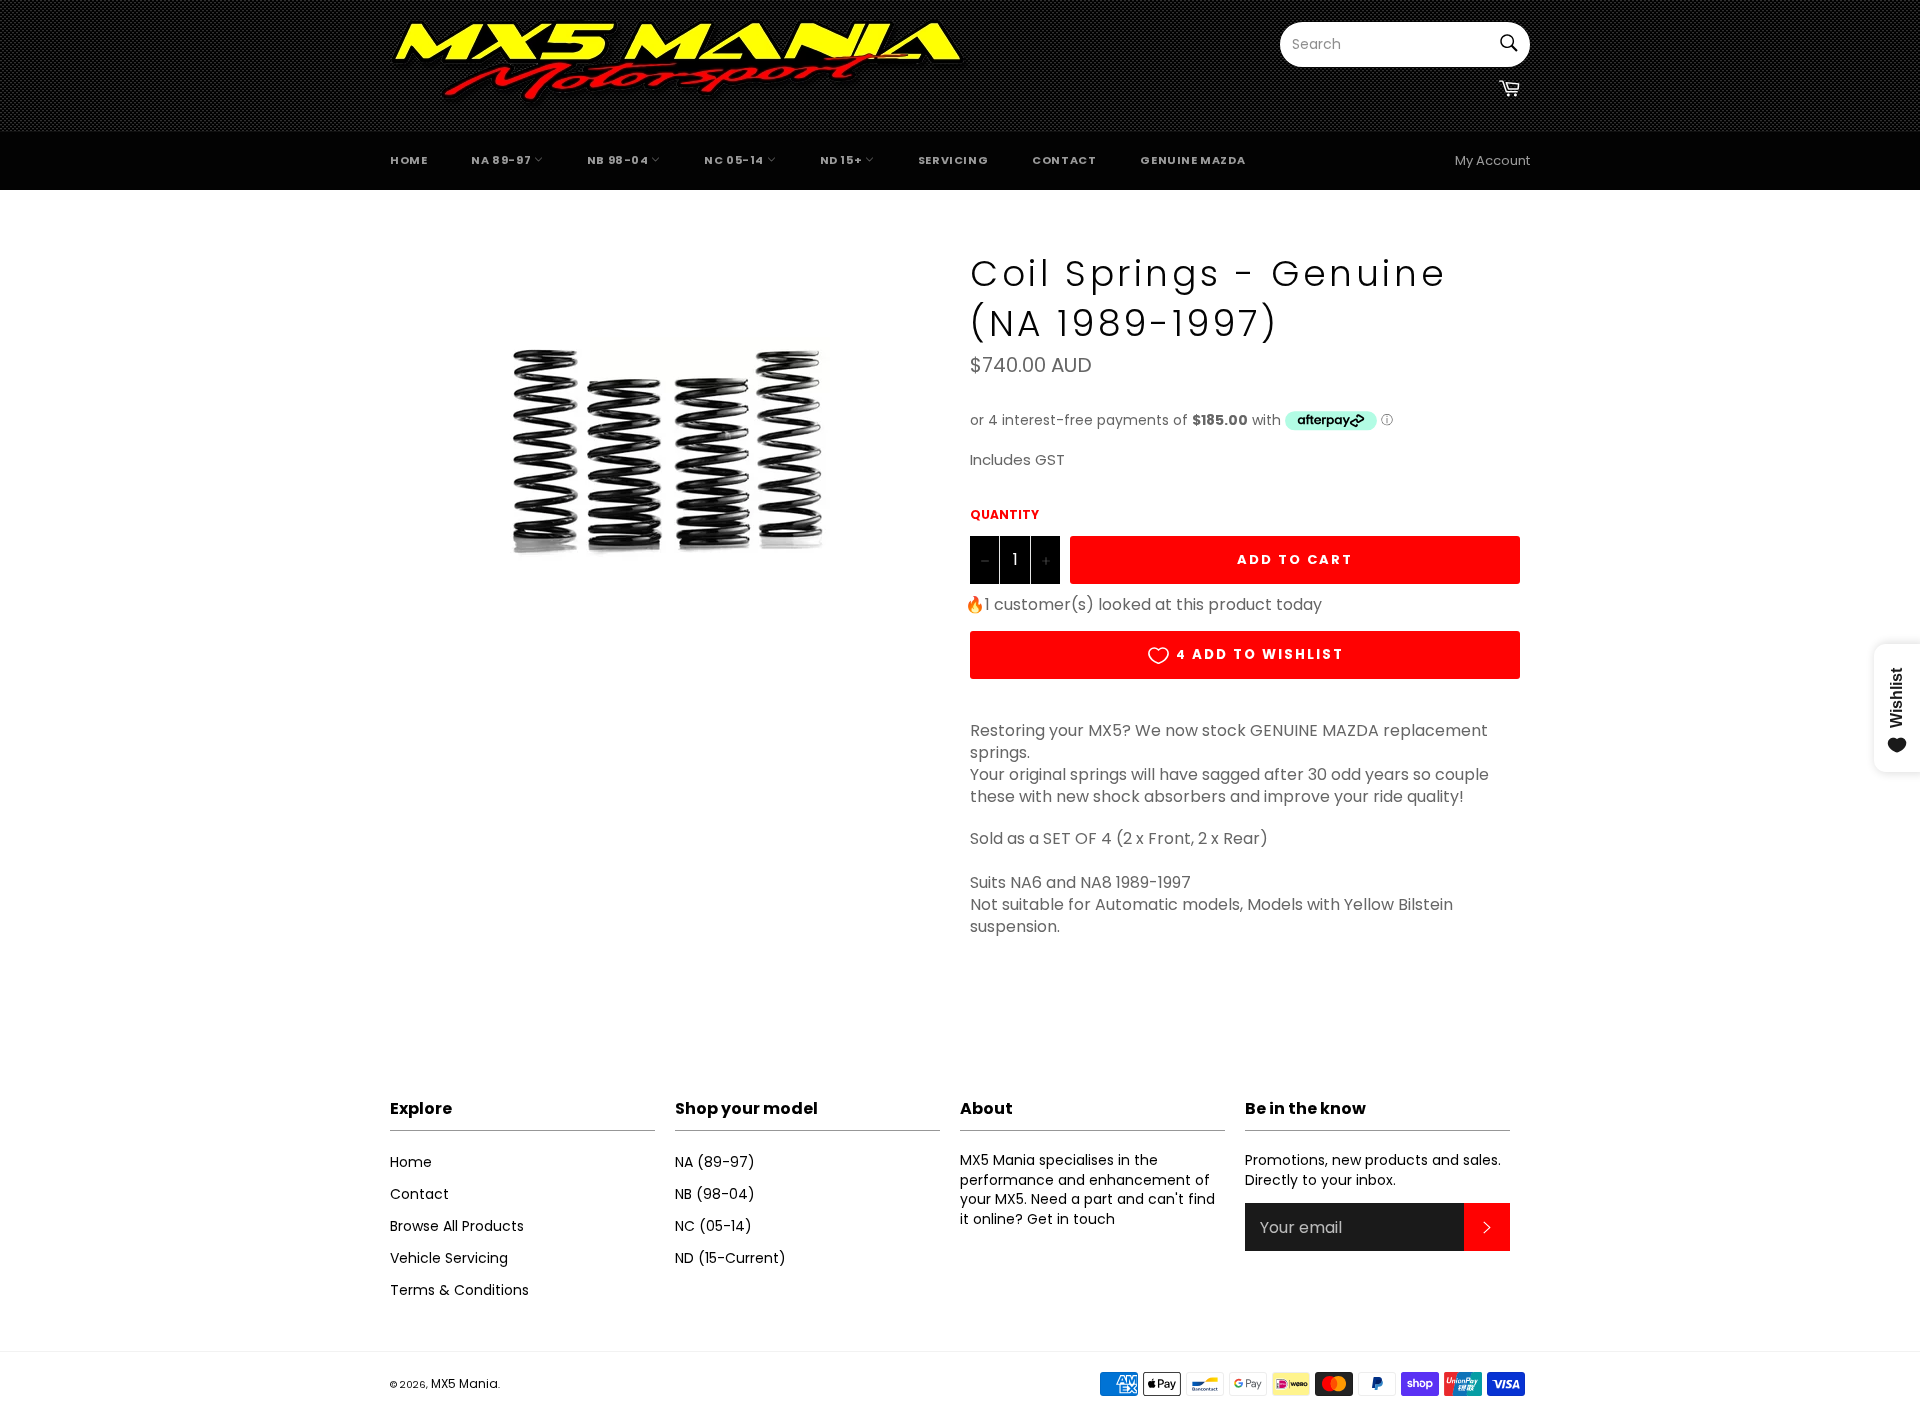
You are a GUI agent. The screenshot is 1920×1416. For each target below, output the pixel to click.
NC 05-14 (735, 160)
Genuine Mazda (1192, 160)
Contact (1064, 160)
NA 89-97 (502, 160)
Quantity (1004, 515)
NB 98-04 (619, 160)
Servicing (953, 160)
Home (408, 160)
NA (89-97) (715, 1162)
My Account (1492, 160)
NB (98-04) (715, 1194)
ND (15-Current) (730, 1258)
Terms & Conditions (459, 1290)
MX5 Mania (464, 1383)
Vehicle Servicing (449, 1258)
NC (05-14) (713, 1226)
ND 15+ (842, 160)
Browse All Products (457, 1226)
